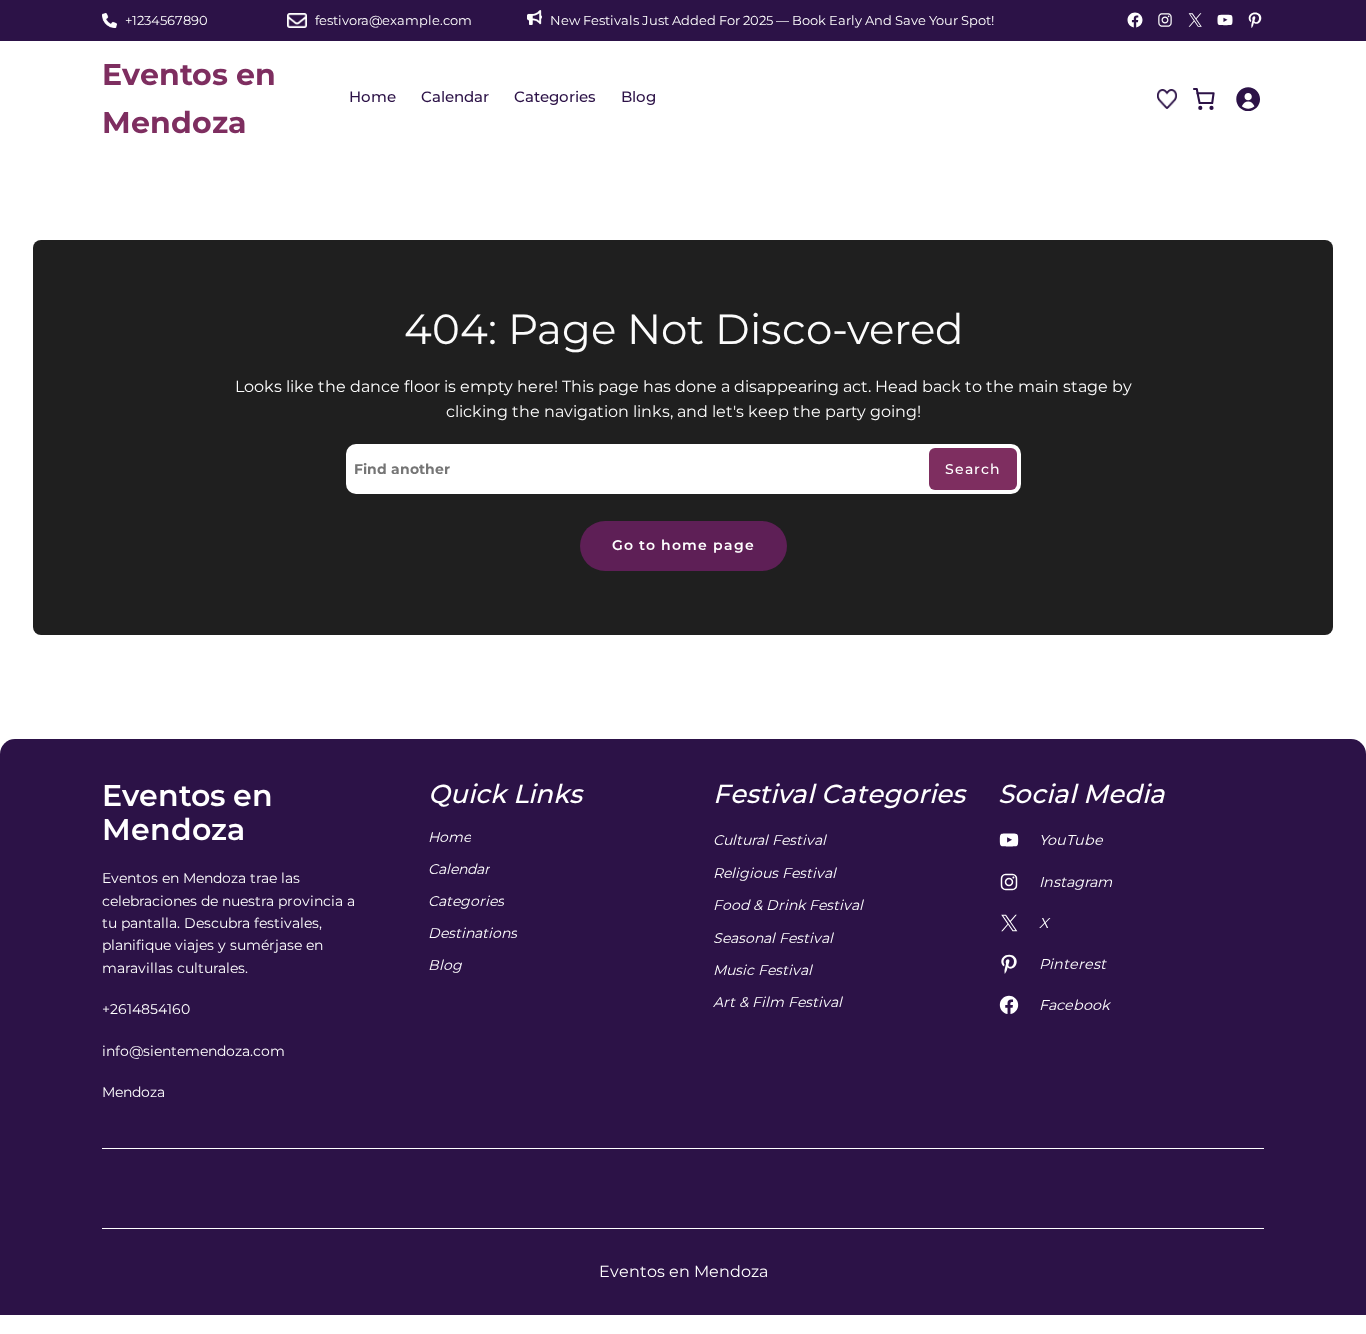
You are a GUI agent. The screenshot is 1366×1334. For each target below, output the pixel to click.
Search (973, 469)
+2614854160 (146, 1009)
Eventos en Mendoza (187, 813)
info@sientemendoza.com (193, 1051)
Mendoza (133, 1092)
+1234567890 (166, 20)
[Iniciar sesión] (1247, 98)
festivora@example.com (393, 20)
